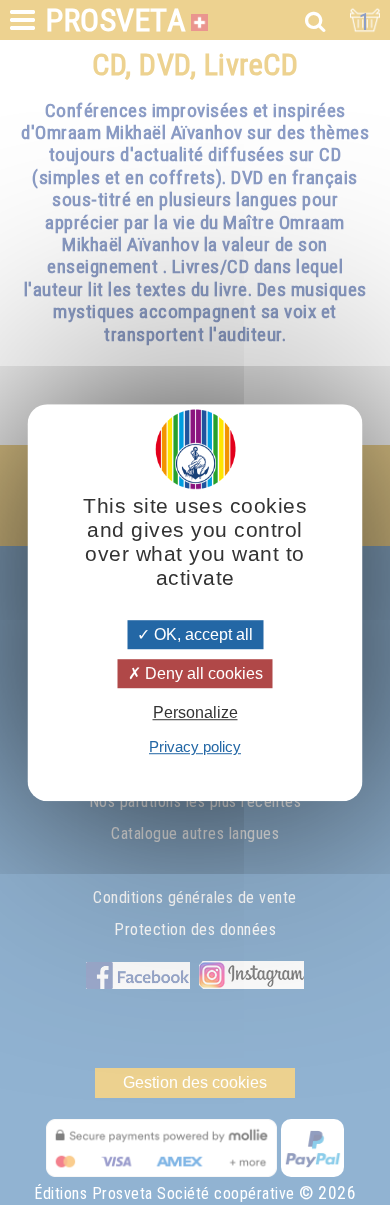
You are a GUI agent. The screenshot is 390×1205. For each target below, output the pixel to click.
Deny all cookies (202, 673)
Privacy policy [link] (195, 746)
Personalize (195, 712)
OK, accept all (201, 634)
